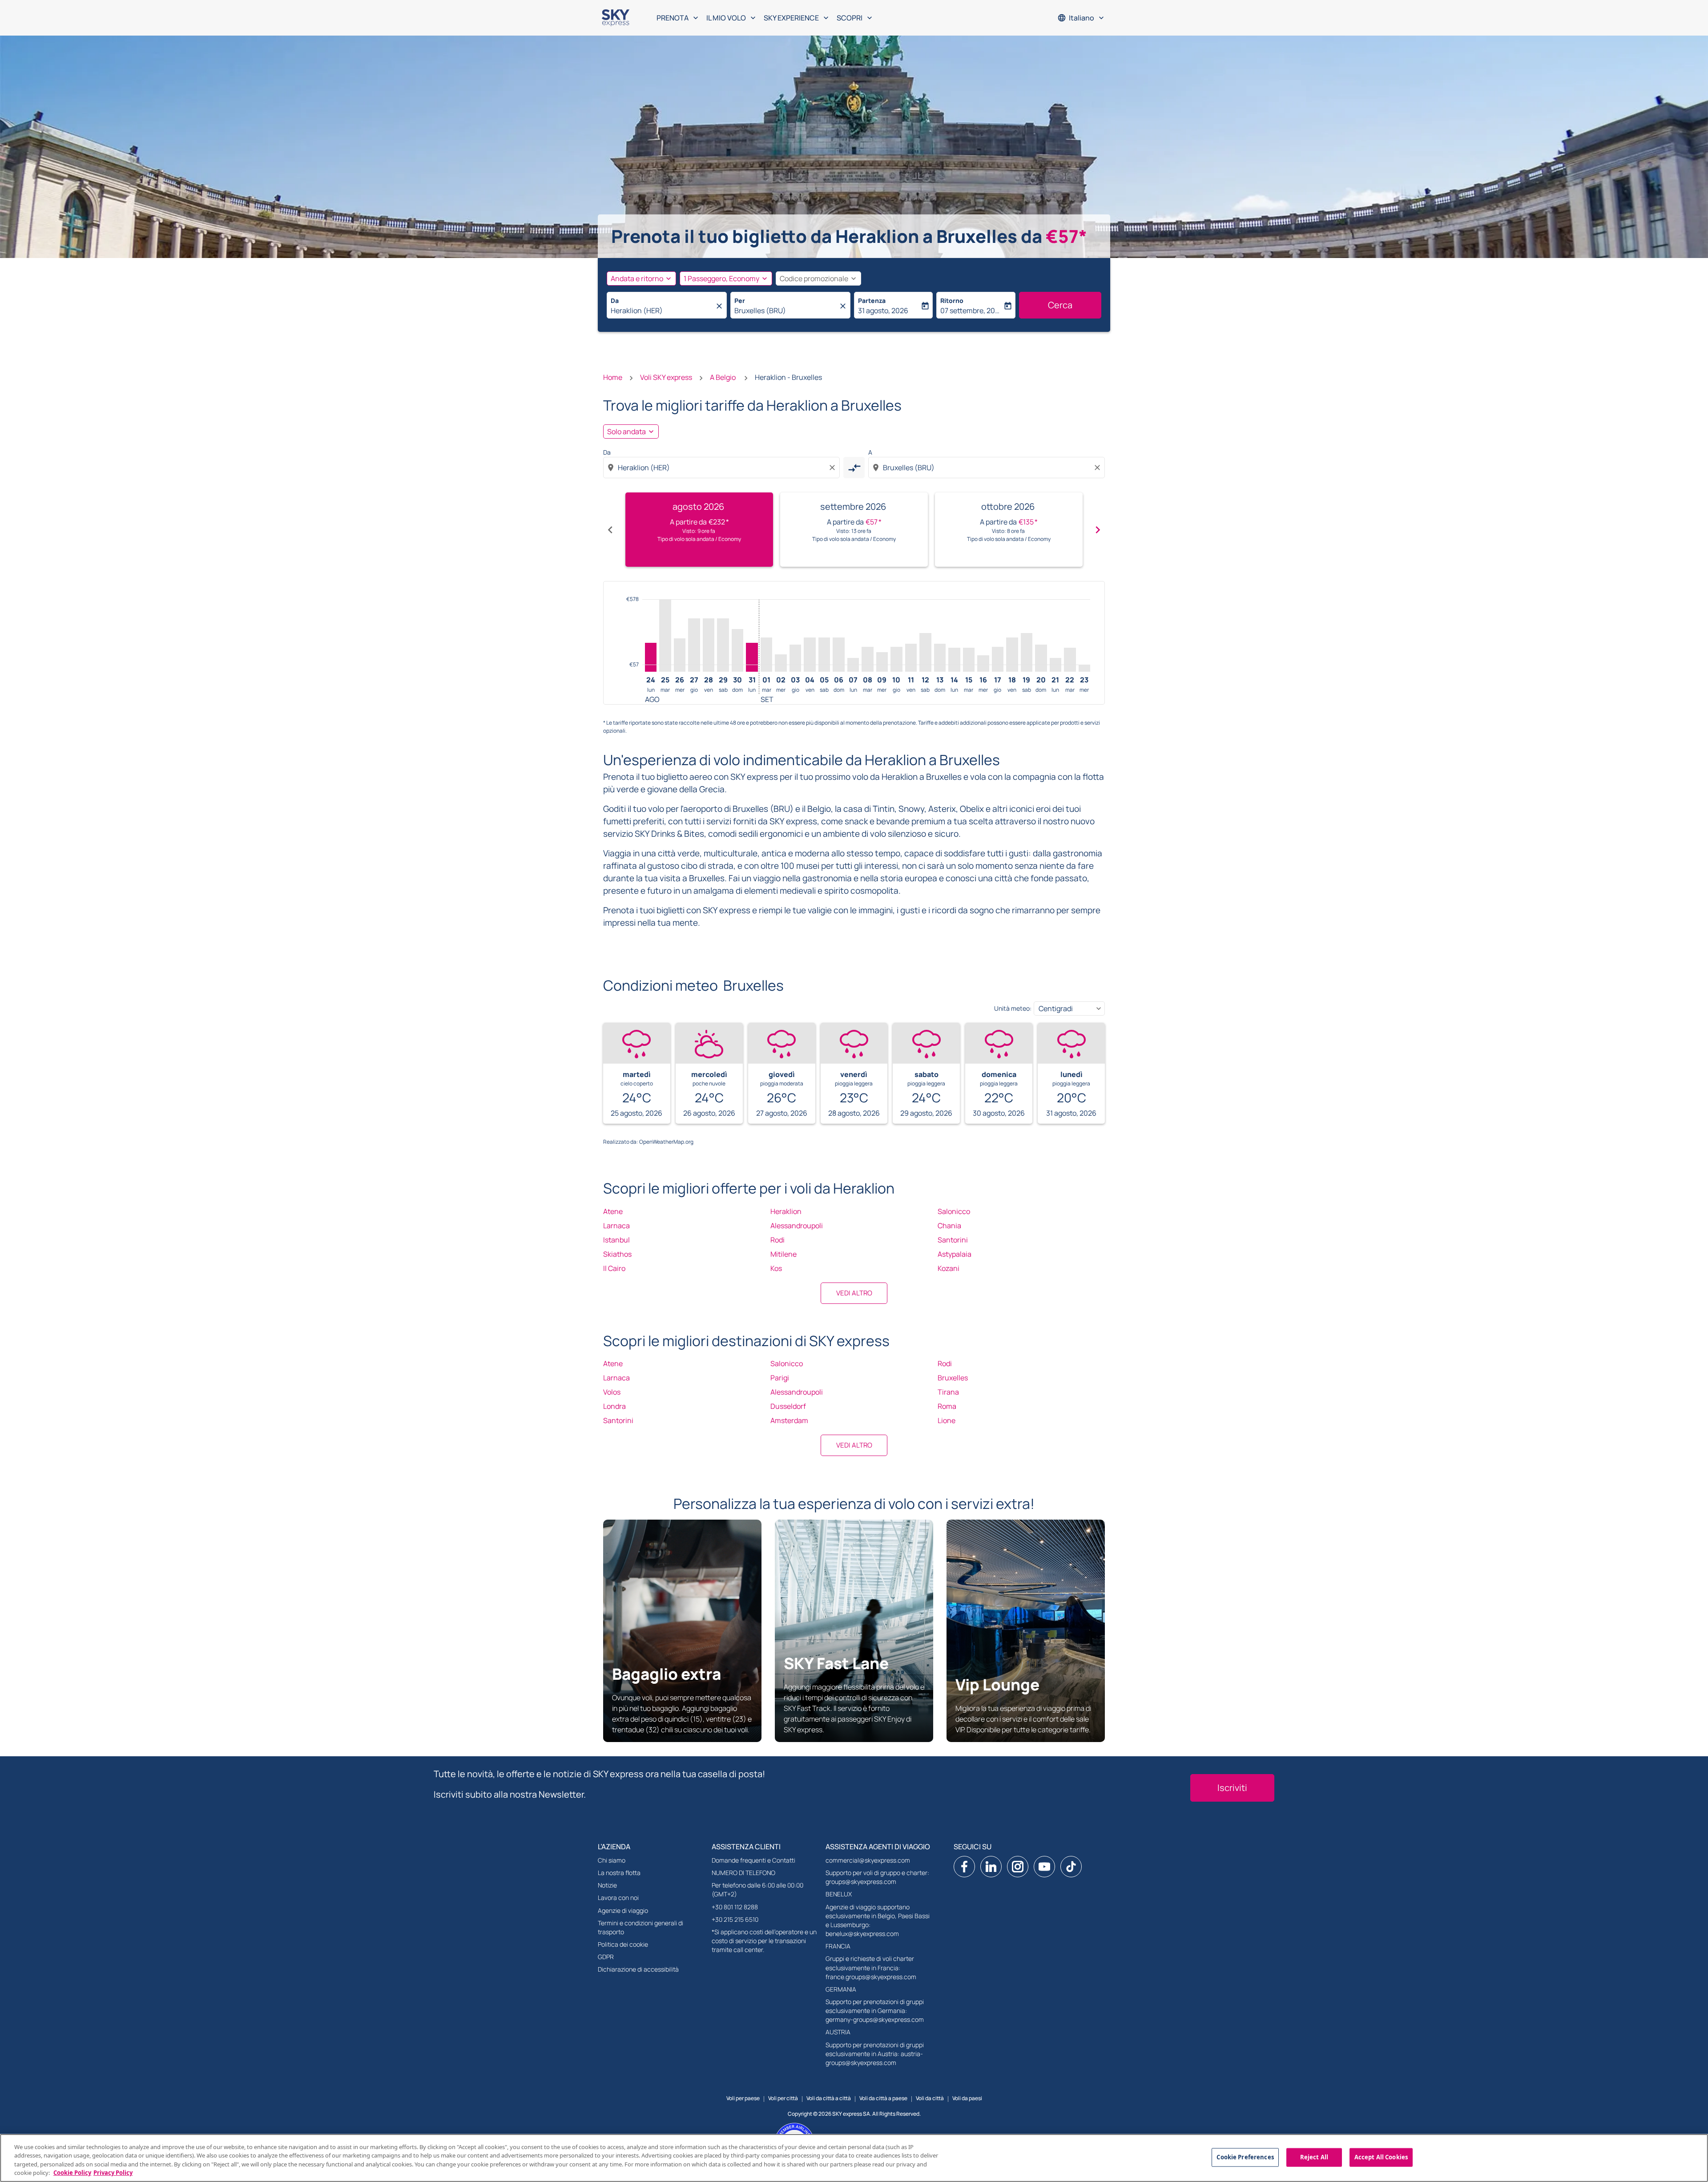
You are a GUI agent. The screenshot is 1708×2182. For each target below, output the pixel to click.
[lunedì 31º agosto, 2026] (752, 657)
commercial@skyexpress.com (868, 1860)
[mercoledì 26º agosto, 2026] (680, 655)
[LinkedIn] (991, 1867)
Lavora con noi (618, 1898)
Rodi (777, 1240)
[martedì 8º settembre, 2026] (867, 659)
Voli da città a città (829, 2098)
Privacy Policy (113, 2173)
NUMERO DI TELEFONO (743, 1873)
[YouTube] (1044, 1867)
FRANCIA (838, 1946)
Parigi (780, 1378)
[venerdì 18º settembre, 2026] (1012, 655)
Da (615, 300)
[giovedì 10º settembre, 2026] (896, 659)
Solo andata (626, 432)
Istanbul (616, 1240)
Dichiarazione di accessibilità (638, 1969)
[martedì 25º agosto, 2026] (665, 635)
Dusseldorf (788, 1406)
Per (740, 300)
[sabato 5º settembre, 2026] (824, 655)
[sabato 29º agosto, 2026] (723, 645)
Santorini (953, 1240)
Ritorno (952, 300)
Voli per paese (743, 2098)
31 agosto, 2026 (883, 311)
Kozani (949, 1268)
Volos (612, 1392)
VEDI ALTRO (854, 1293)
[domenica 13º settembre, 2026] (940, 658)
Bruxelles (953, 1378)
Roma (947, 1406)
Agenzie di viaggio (623, 1910)
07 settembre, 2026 (971, 311)
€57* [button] (1066, 236)
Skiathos (617, 1254)
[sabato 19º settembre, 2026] (1027, 652)
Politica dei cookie (623, 1944)
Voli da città (930, 2098)
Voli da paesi (967, 2098)
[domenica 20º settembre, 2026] (1041, 658)
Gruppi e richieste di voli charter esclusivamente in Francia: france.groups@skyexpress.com (871, 1967)
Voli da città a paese (883, 2098)
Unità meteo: (1013, 1008)
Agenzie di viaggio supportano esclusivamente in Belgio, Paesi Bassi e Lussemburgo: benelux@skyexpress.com (878, 1920)
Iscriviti (1232, 1788)
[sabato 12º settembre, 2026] (925, 652)
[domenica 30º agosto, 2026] (737, 651)
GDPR (606, 1957)
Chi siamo (612, 1860)
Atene (613, 1211)
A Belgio (723, 377)
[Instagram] (1018, 1867)
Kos (776, 1268)
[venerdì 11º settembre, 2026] (911, 658)
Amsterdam (789, 1420)
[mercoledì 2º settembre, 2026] (781, 663)
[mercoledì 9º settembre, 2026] (882, 662)
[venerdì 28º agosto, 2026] (709, 645)
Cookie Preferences (1245, 2157)
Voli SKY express (666, 377)
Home (613, 377)
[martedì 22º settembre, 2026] (1070, 660)
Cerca (1060, 305)
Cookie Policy (72, 2173)
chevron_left (610, 530)
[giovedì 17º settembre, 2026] (998, 659)
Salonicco (954, 1211)
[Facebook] (964, 1867)
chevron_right (1098, 530)
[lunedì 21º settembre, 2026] (1055, 665)
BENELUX (839, 1894)
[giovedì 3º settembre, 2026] (795, 658)
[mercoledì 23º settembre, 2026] (1084, 668)
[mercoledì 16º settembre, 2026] (983, 664)
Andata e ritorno (637, 278)
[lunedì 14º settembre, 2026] (954, 660)
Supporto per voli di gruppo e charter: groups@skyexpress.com (877, 1877)
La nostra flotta (619, 1873)
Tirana (948, 1392)
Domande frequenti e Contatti (753, 1860)
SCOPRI (855, 18)
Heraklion (786, 1211)
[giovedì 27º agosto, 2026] (694, 645)
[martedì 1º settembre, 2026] (766, 655)
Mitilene (784, 1254)
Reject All (1314, 2157)
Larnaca (616, 1226)
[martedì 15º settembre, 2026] (969, 660)
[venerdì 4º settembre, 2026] (810, 655)
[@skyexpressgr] (1071, 1867)
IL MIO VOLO (732, 18)
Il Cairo (614, 1268)
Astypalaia (955, 1254)
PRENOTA (678, 18)
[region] (854, 2158)
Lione (947, 1420)
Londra (614, 1406)
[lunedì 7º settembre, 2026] (853, 665)
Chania (949, 1226)
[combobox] (662, 311)
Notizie (607, 1885)
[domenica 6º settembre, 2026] (838, 655)
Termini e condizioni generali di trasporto (640, 1927)
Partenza (872, 300)
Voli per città (783, 2098)
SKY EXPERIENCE (797, 18)
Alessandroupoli (797, 1226)
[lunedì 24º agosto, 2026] (651, 657)
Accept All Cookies (1381, 2157)
